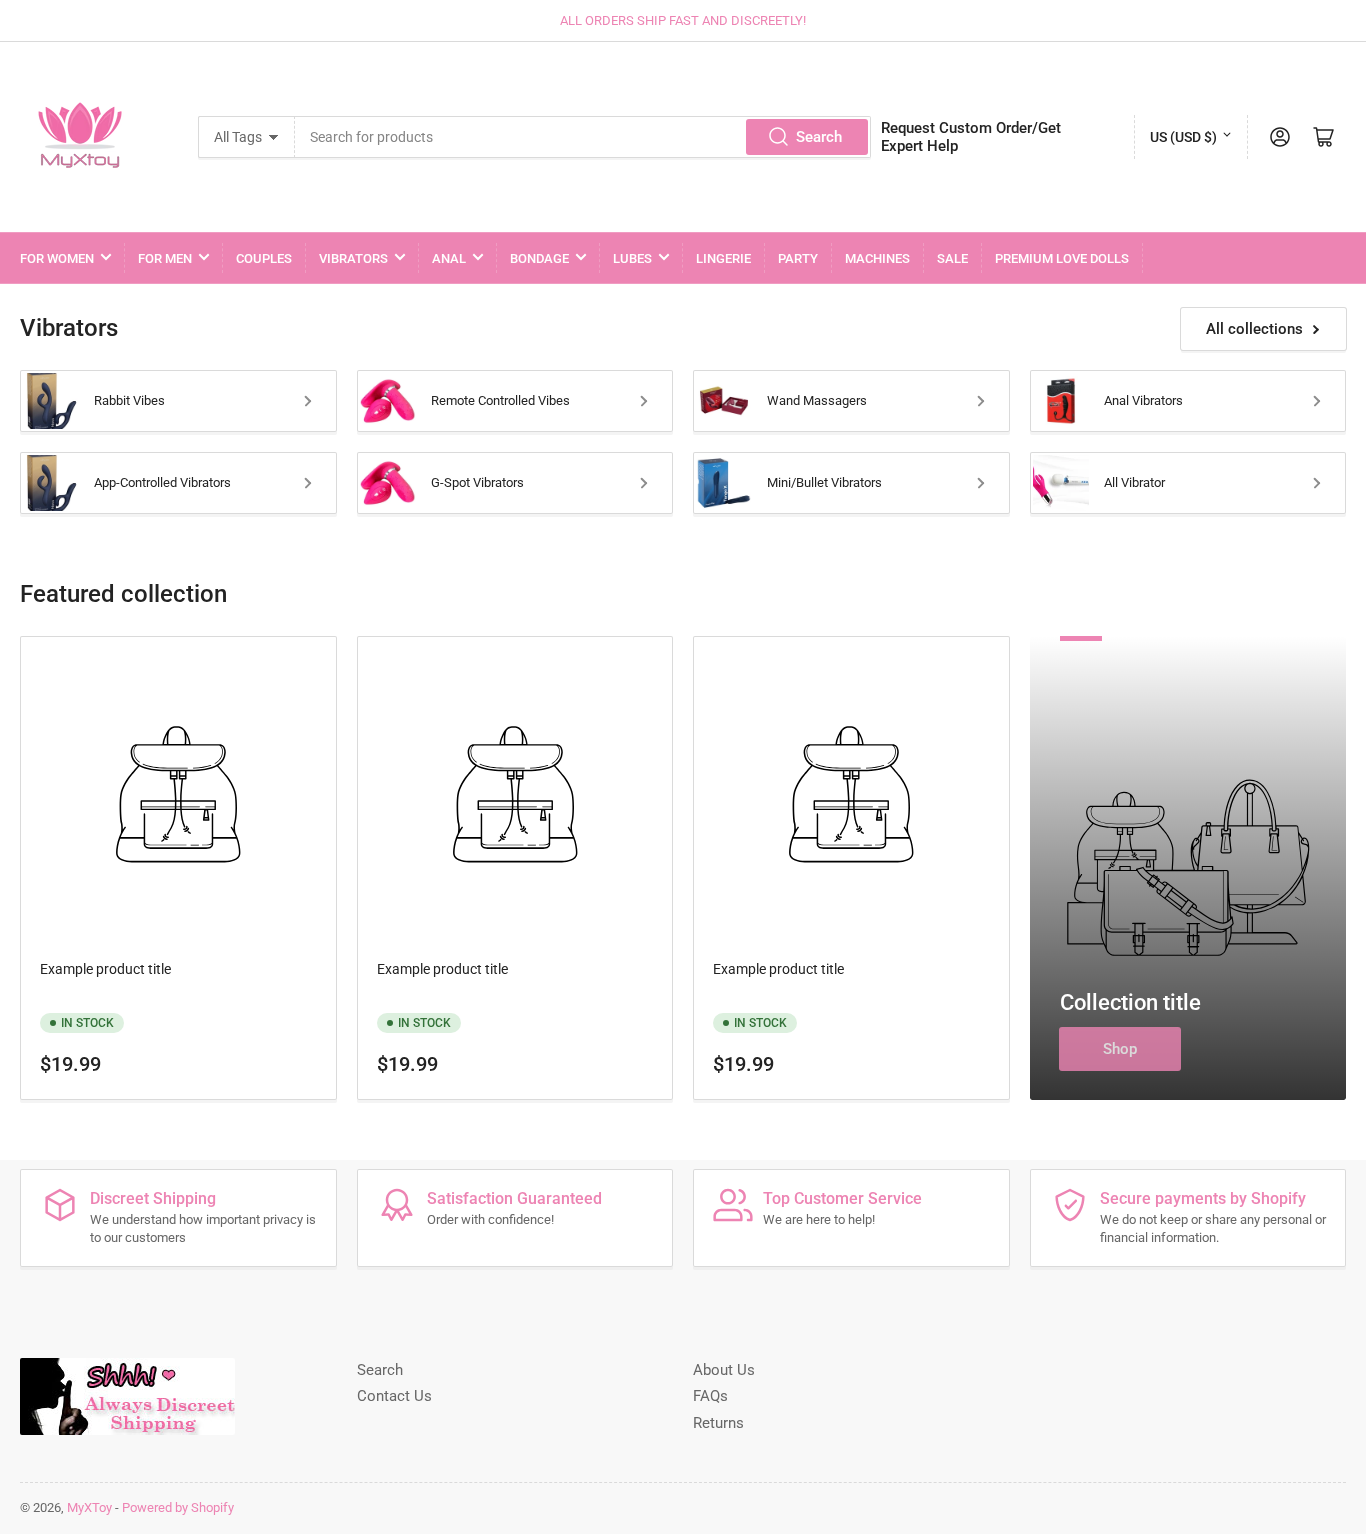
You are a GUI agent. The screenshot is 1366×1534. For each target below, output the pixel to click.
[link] (178, 798)
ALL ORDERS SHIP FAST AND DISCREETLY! (683, 20)
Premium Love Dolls (1062, 258)
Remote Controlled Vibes (500, 400)
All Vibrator (1134, 482)
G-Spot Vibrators (477, 482)
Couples (264, 258)
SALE (952, 258)
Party (798, 258)
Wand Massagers (817, 400)
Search (819, 137)
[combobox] (583, 137)
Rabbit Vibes (129, 400)
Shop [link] (1120, 1049)
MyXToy (89, 1507)
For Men (165, 258)
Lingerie (723, 258)
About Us (724, 1370)
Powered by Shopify (178, 1507)
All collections (1254, 329)
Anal (449, 258)
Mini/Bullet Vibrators (824, 482)
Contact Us (394, 1396)
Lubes (632, 258)
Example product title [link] (105, 969)
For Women (57, 258)
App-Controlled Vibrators (162, 482)
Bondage (539, 258)
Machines (877, 258)
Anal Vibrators (1143, 400)
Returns (718, 1423)
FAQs (710, 1396)
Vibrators (353, 258)
